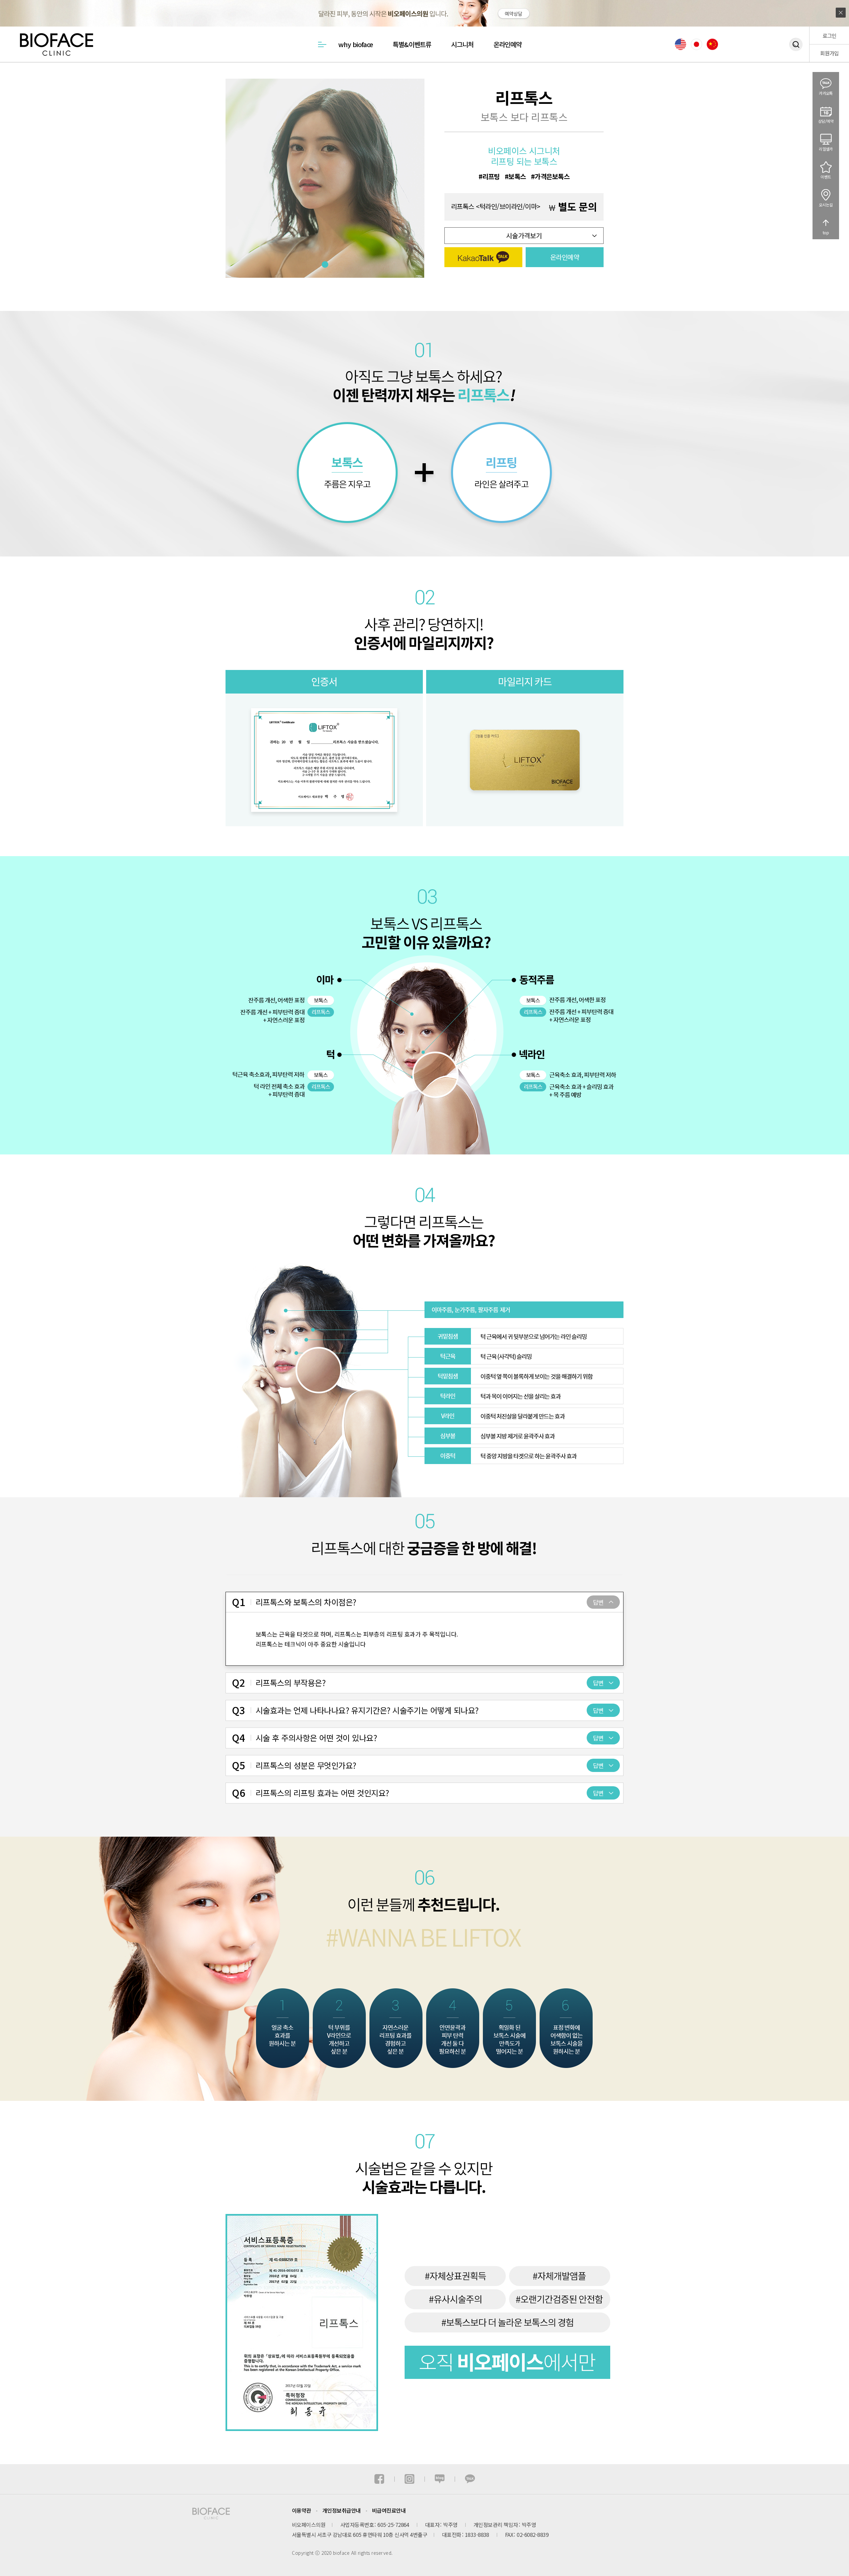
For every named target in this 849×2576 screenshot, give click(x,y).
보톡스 (517, 177)
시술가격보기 (524, 235)
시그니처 (462, 44)
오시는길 (826, 205)
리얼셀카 (826, 149)
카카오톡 (826, 93)
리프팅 (491, 177)
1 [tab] (325, 264)
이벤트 (826, 177)
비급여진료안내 (389, 2510)
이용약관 (301, 2510)
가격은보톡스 (552, 177)
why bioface (356, 44)
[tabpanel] (325, 178)
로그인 (829, 36)
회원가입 (829, 53)
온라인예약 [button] (565, 257)
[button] (483, 257)
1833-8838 (477, 2535)
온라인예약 (508, 44)
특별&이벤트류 (412, 44)
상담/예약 (826, 121)
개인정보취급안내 (342, 2510)
